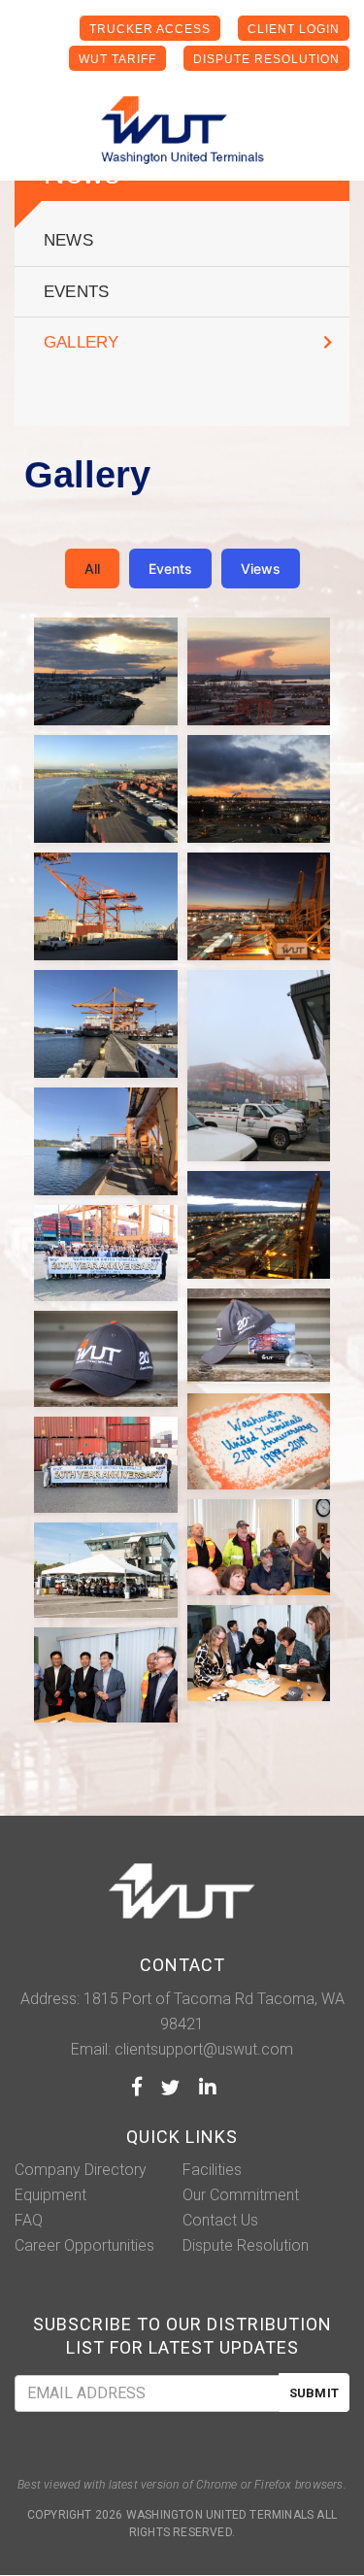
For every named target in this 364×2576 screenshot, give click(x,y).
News (68, 240)
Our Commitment (241, 2195)
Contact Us (220, 2220)
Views (261, 569)
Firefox (273, 2485)
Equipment (50, 2195)
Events (76, 292)
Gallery (81, 342)
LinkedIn (208, 2087)
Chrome (216, 2485)
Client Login (294, 29)
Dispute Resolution (266, 59)
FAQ (29, 2220)
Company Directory (81, 2170)
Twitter (170, 2087)
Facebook (137, 2087)
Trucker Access (150, 29)
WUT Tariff (117, 59)
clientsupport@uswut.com (204, 2049)
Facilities (212, 2170)
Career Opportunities (84, 2245)
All (92, 569)
